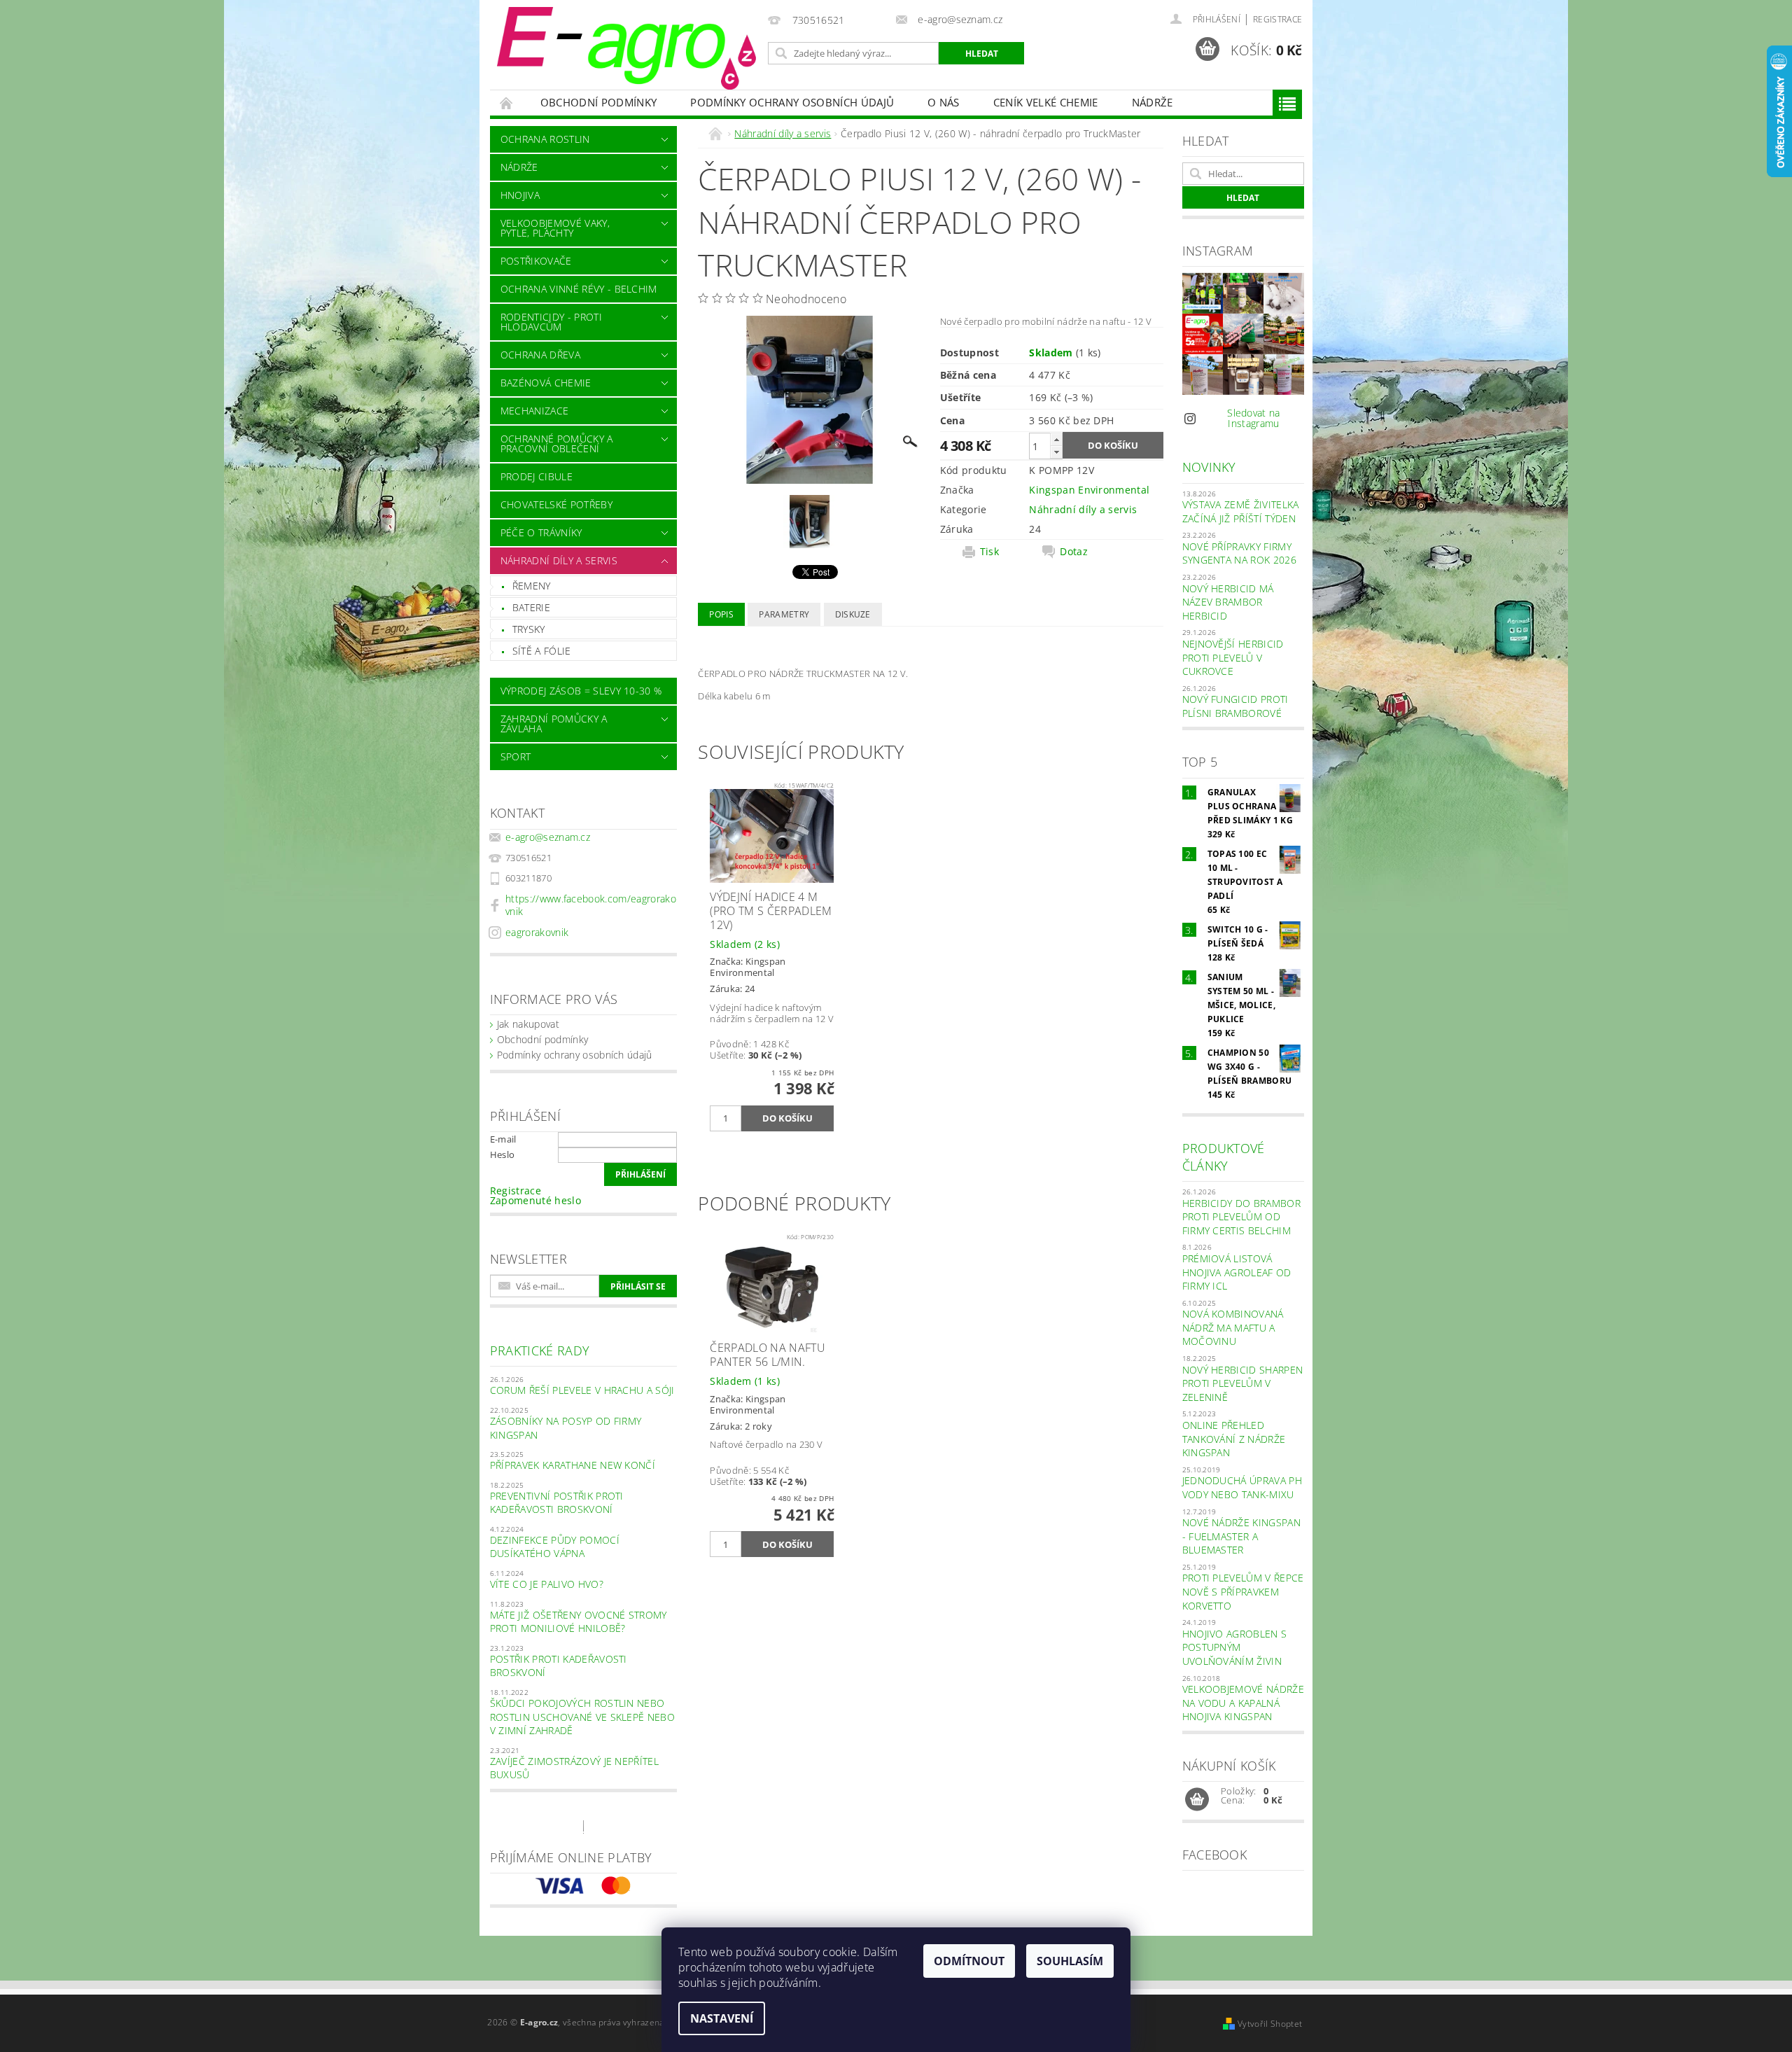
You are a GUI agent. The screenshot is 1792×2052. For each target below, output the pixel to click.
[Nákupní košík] (1197, 1800)
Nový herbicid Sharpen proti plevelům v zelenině (1243, 1383)
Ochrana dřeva (540, 355)
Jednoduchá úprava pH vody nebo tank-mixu (1242, 1487)
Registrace (1277, 19)
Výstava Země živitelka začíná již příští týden (1241, 511)
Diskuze (853, 614)
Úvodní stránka (507, 103)
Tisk (989, 552)
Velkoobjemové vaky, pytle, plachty (555, 228)
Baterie (531, 607)
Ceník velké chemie (1046, 102)
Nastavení (722, 2018)
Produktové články (1224, 1157)
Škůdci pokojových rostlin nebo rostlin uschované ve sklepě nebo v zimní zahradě (582, 1717)
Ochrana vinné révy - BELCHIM (579, 289)
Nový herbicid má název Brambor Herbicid (1228, 602)
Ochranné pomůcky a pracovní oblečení (557, 444)
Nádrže (1153, 102)
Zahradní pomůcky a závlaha (554, 724)
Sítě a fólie (542, 651)
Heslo (503, 1154)
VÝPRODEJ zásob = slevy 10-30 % (581, 691)
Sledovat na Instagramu (1254, 418)
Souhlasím (1070, 1961)
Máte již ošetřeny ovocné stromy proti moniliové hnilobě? (579, 1622)
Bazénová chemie (546, 383)
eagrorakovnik (537, 932)
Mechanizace (535, 411)
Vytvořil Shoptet (1270, 2024)
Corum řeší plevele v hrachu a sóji (582, 1390)
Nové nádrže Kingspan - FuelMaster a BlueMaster (1241, 1536)
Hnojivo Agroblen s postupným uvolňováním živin (1235, 1647)
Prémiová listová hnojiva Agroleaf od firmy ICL (1237, 1272)
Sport (516, 756)
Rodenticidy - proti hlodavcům (551, 322)
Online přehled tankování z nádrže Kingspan (1234, 1439)
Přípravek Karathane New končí (573, 1465)
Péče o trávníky (541, 532)
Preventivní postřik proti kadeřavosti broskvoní (557, 1503)
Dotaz (1074, 552)
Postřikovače (536, 261)
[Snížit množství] (1056, 452)
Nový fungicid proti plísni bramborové (1235, 706)
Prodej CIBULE (537, 476)
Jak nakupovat (528, 1024)
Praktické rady (540, 1350)
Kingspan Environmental (1089, 490)
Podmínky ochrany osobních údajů (792, 102)
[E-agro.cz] (626, 48)
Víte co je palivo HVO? (547, 1584)
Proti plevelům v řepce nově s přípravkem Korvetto (1243, 1591)
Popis (721, 614)
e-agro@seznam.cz (548, 837)
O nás (944, 102)
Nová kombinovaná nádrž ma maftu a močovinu (1233, 1327)
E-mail (503, 1139)
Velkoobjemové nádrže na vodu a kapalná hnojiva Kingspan (1243, 1703)
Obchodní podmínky (598, 102)
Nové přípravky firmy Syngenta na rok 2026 (1239, 553)
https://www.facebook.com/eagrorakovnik (591, 905)
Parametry (784, 614)
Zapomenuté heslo (535, 1200)
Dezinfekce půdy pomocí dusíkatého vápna (555, 1547)
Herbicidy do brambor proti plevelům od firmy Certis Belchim (1241, 1217)
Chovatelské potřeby (556, 504)
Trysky (529, 629)
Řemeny (532, 586)
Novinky (1209, 467)
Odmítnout (969, 1961)
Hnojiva (520, 195)
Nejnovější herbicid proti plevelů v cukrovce (1233, 657)
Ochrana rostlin (545, 139)
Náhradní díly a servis (559, 560)
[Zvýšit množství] (1056, 439)
